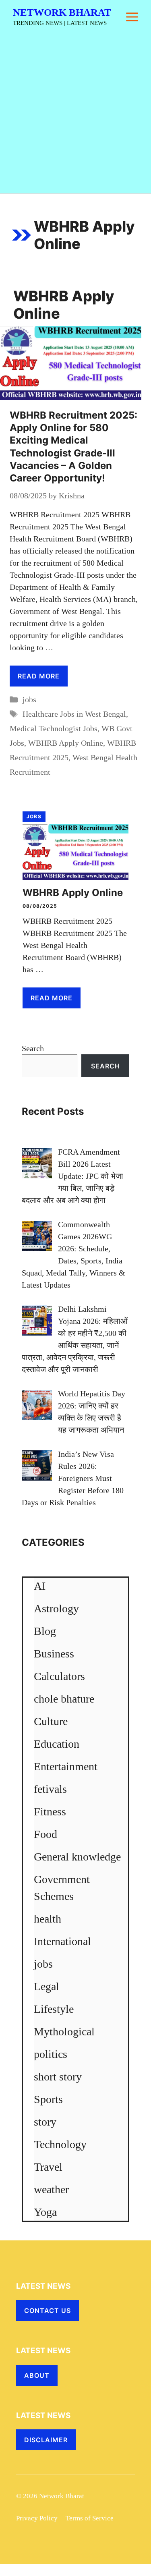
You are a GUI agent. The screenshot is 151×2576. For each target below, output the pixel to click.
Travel (48, 2167)
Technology (60, 2144)
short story (58, 2077)
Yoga (45, 2212)
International (62, 1941)
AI (40, 1586)
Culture (51, 1721)
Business (54, 1654)
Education (57, 1744)
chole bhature (64, 1699)
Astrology (56, 1608)
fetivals (50, 1789)
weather (51, 2189)
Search (33, 1048)
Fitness (50, 1812)
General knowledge (77, 1857)
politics (51, 2054)
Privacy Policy (37, 2518)
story (45, 2122)
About (37, 2375)
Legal (47, 1986)
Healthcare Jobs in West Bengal (74, 714)
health (48, 1919)
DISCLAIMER (46, 2440)
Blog (45, 1631)
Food (46, 1834)
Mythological (64, 2032)
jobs (29, 699)
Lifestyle (54, 2009)
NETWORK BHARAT (62, 12)
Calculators (59, 1676)
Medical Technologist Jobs (54, 728)
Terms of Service (90, 2518)
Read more (39, 676)
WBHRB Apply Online (66, 743)
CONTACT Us (48, 2311)
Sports (48, 2099)
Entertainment (66, 1766)
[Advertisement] (75, 114)
